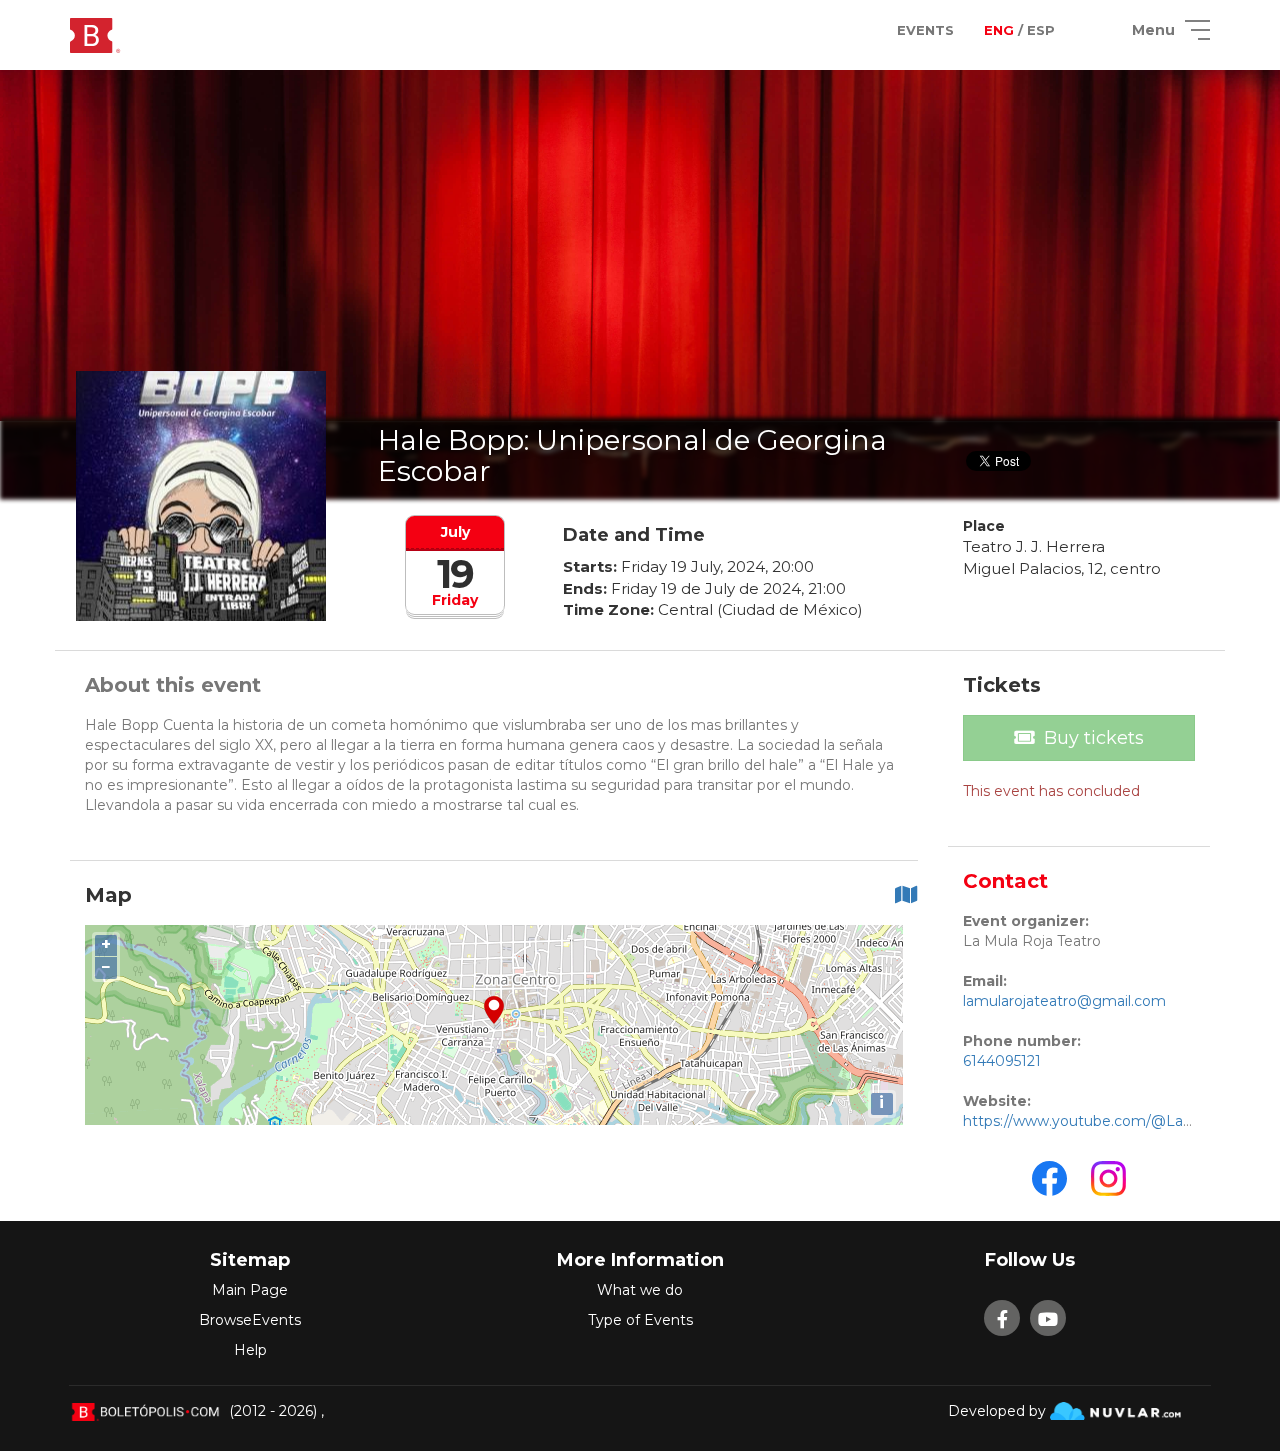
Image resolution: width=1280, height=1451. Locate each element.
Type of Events (640, 1320)
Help (250, 1350)
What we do (640, 1290)
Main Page (250, 1290)
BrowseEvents (250, 1320)
